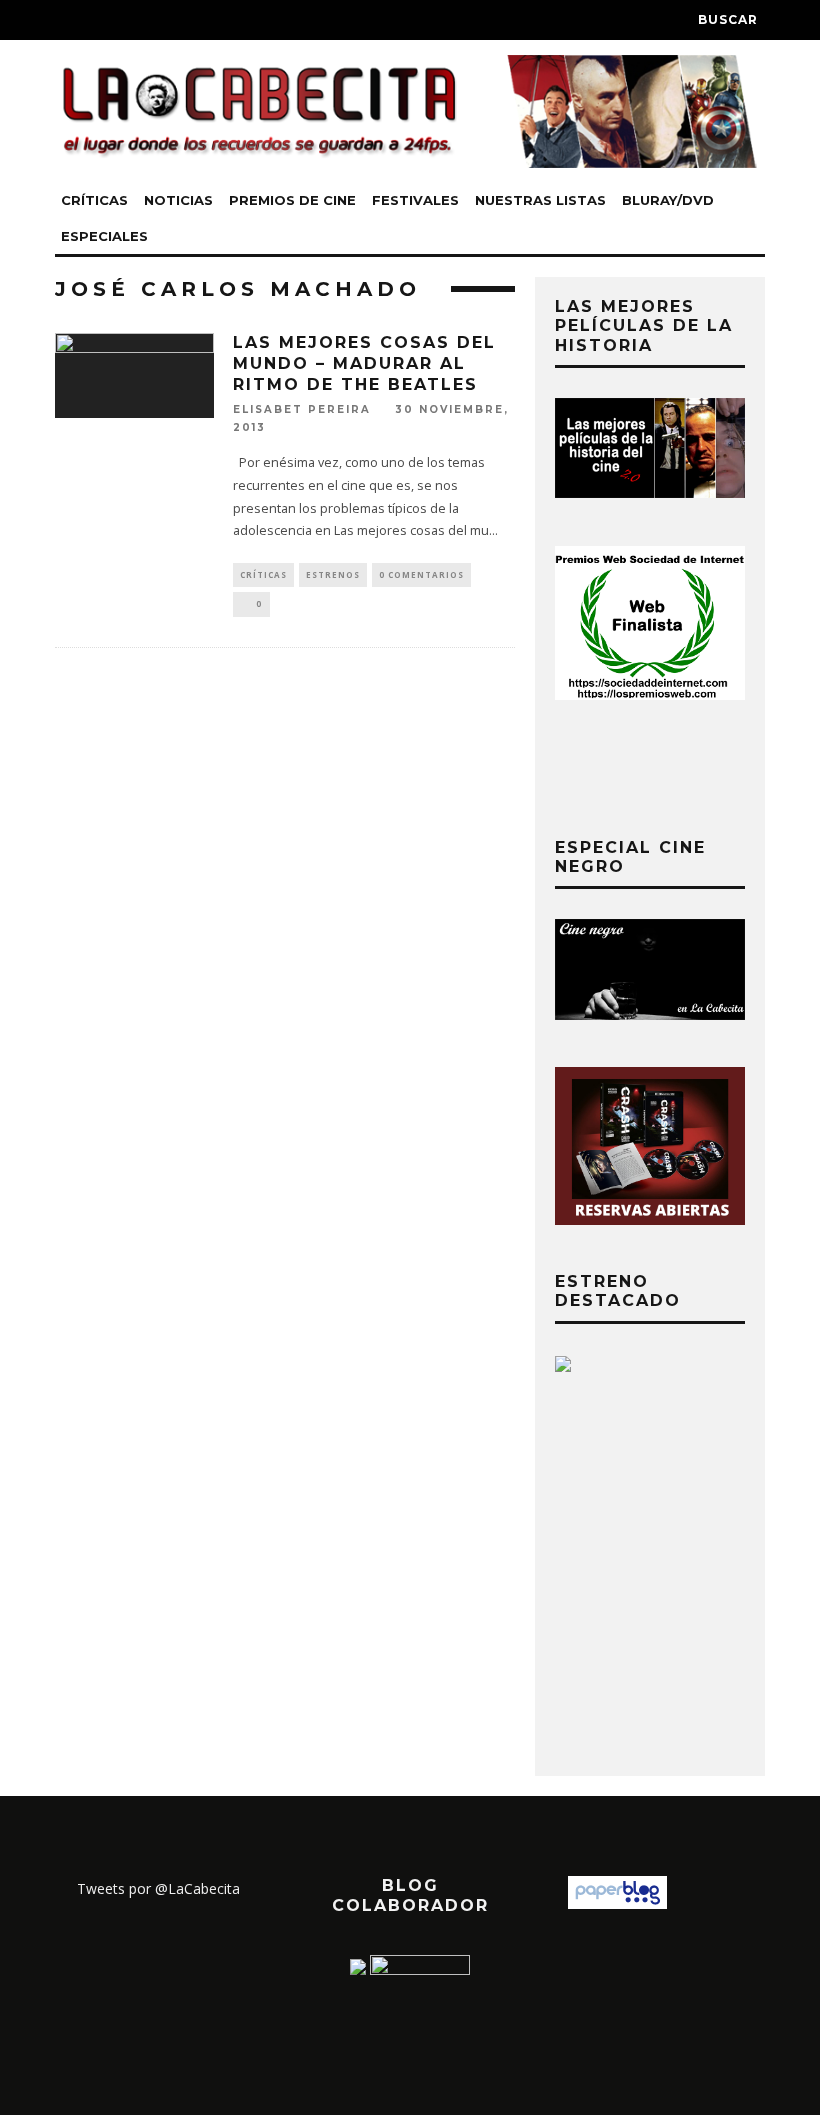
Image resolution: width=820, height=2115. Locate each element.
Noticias (178, 200)
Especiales (104, 236)
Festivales (415, 200)
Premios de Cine (292, 200)
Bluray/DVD (668, 200)
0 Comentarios (421, 574)
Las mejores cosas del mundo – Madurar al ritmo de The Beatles (364, 363)
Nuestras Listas (540, 200)
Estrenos (333, 574)
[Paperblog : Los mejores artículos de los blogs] (617, 1903)
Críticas (94, 200)
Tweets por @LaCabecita (158, 1888)
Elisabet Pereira (302, 409)
